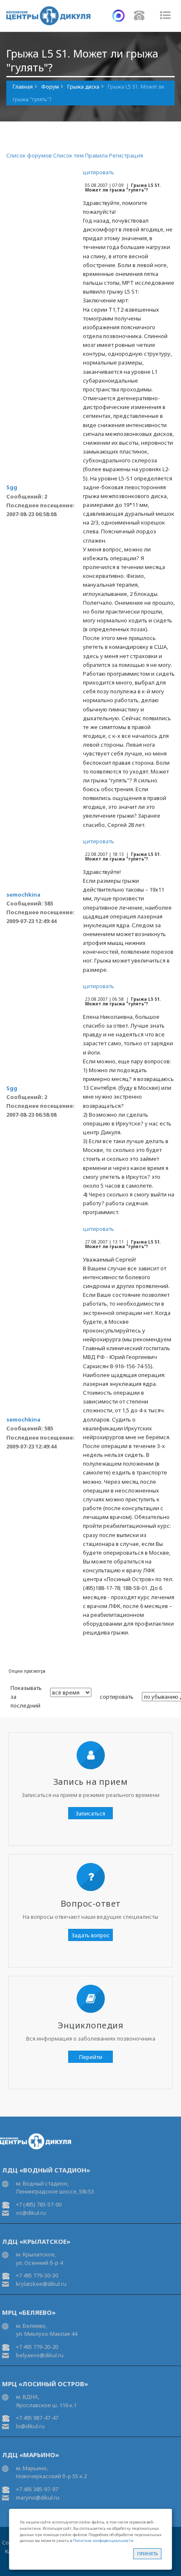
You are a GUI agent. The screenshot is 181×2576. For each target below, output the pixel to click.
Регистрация (126, 155)
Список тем (68, 155)
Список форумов (29, 155)
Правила (96, 155)
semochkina (23, 895)
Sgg (12, 487)
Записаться (90, 1813)
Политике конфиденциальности (103, 2541)
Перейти (91, 2057)
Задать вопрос (91, 1935)
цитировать (98, 172)
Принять (148, 2554)
